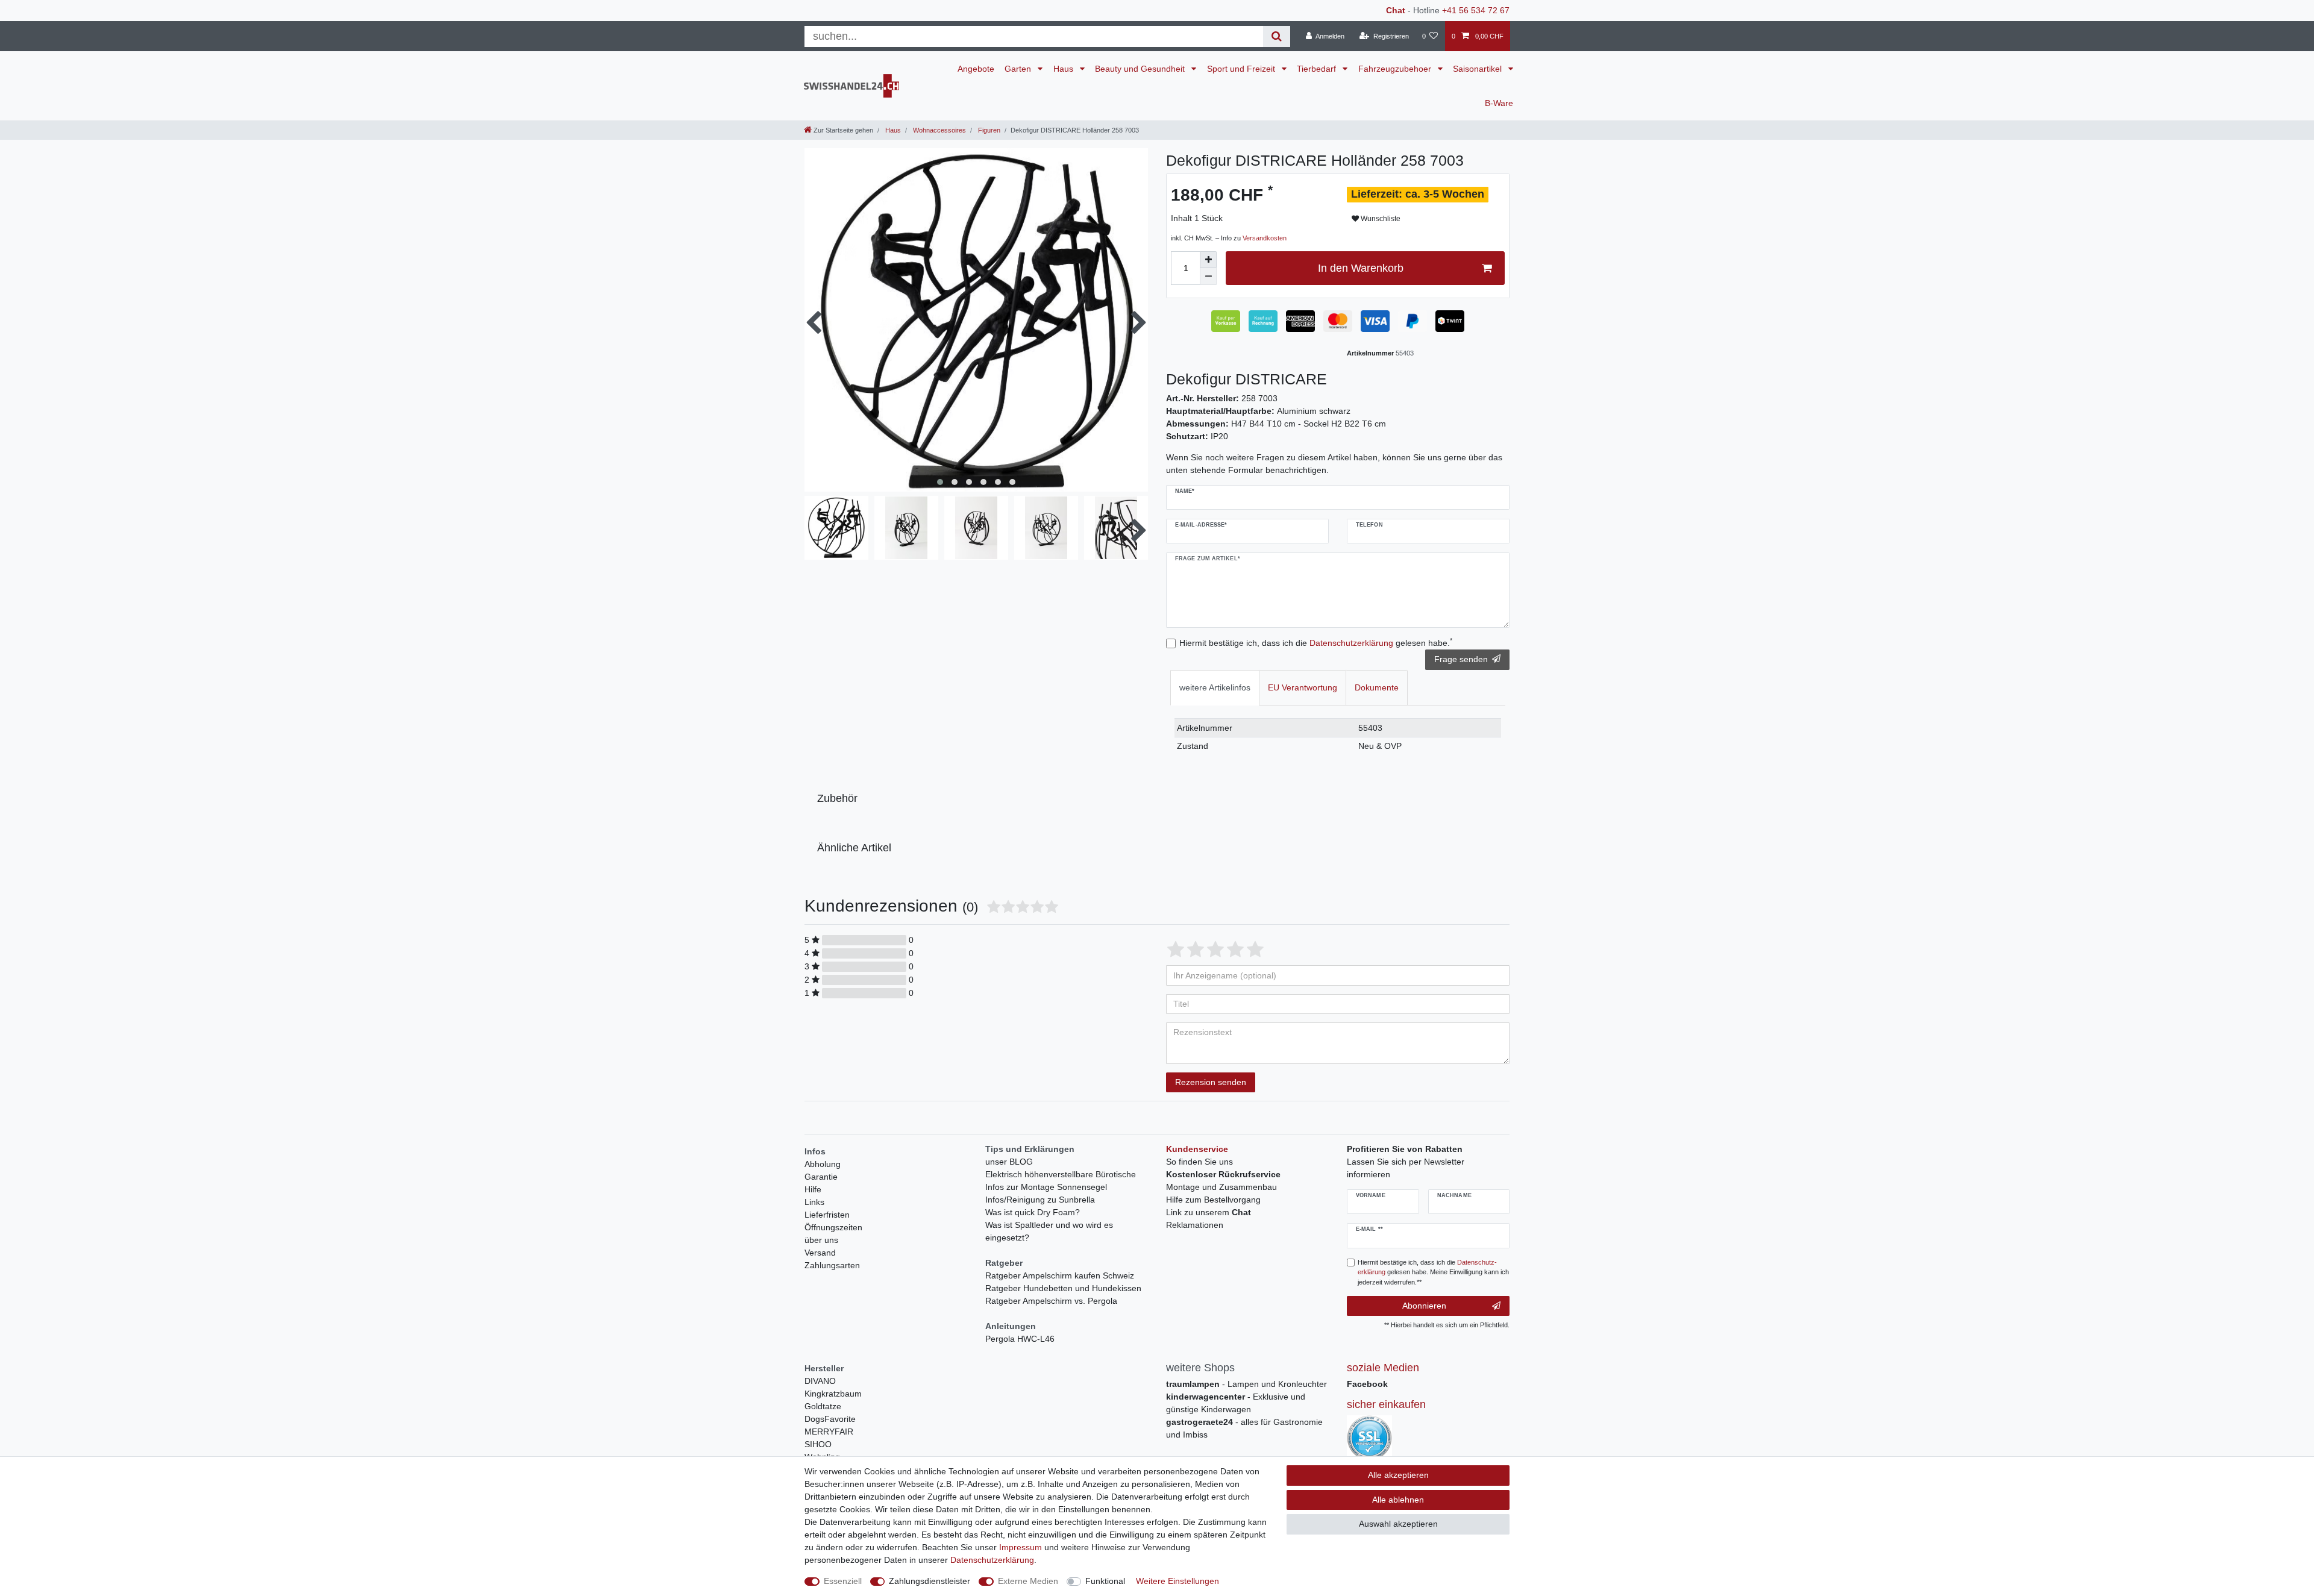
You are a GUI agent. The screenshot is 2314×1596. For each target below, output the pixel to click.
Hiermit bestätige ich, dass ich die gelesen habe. (1316, 642)
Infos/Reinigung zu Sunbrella (1040, 1200)
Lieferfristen (827, 1215)
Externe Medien (1028, 1581)
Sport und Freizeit (1242, 69)
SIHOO (818, 1444)
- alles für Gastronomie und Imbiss (1244, 1428)
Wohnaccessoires (939, 130)
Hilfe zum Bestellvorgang (1213, 1200)
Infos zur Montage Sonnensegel (1046, 1187)
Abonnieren (1424, 1306)
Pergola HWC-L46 (1020, 1339)
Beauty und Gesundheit (1141, 69)
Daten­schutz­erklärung (992, 1560)
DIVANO (820, 1381)
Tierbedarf (1318, 69)
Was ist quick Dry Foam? (1033, 1212)
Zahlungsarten (832, 1265)
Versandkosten (1265, 238)
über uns (821, 1240)
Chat (1396, 10)
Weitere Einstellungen (1177, 1581)
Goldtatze (823, 1406)
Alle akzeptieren (1398, 1475)
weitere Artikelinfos (1215, 687)
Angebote (976, 69)
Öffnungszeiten (833, 1227)
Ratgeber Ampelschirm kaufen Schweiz (1060, 1275)
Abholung (823, 1164)
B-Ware (1499, 103)
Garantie (821, 1177)
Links (814, 1202)
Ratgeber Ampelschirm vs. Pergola (1051, 1301)
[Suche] (1277, 36)
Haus (1065, 69)
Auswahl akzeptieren (1398, 1524)
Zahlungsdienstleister (930, 1581)
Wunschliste (1380, 219)
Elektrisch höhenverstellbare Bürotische (1061, 1174)
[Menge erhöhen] (1208, 260)
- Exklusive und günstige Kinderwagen (1236, 1403)
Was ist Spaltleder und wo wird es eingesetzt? (1049, 1231)
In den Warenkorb (1361, 268)
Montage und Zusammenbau (1221, 1187)
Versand (820, 1253)
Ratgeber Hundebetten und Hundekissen (1063, 1288)
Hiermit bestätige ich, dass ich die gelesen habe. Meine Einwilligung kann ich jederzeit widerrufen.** (1433, 1272)
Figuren (988, 130)
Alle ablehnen (1398, 1500)
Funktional (1105, 1581)
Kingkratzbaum (833, 1394)
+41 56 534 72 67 (1476, 10)
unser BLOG (1009, 1162)
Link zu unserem (1209, 1212)
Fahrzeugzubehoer (1396, 69)
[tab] (1215, 688)
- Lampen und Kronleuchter (1246, 1384)
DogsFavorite (830, 1419)
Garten (1019, 69)
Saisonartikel (1478, 69)
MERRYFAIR (829, 1432)
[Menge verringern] (1208, 277)
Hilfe (813, 1189)
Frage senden (1461, 659)
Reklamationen (1195, 1225)
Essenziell (843, 1581)
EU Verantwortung (1303, 687)
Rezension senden (1211, 1082)
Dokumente (1377, 687)
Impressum (1021, 1547)
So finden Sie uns (1199, 1162)
